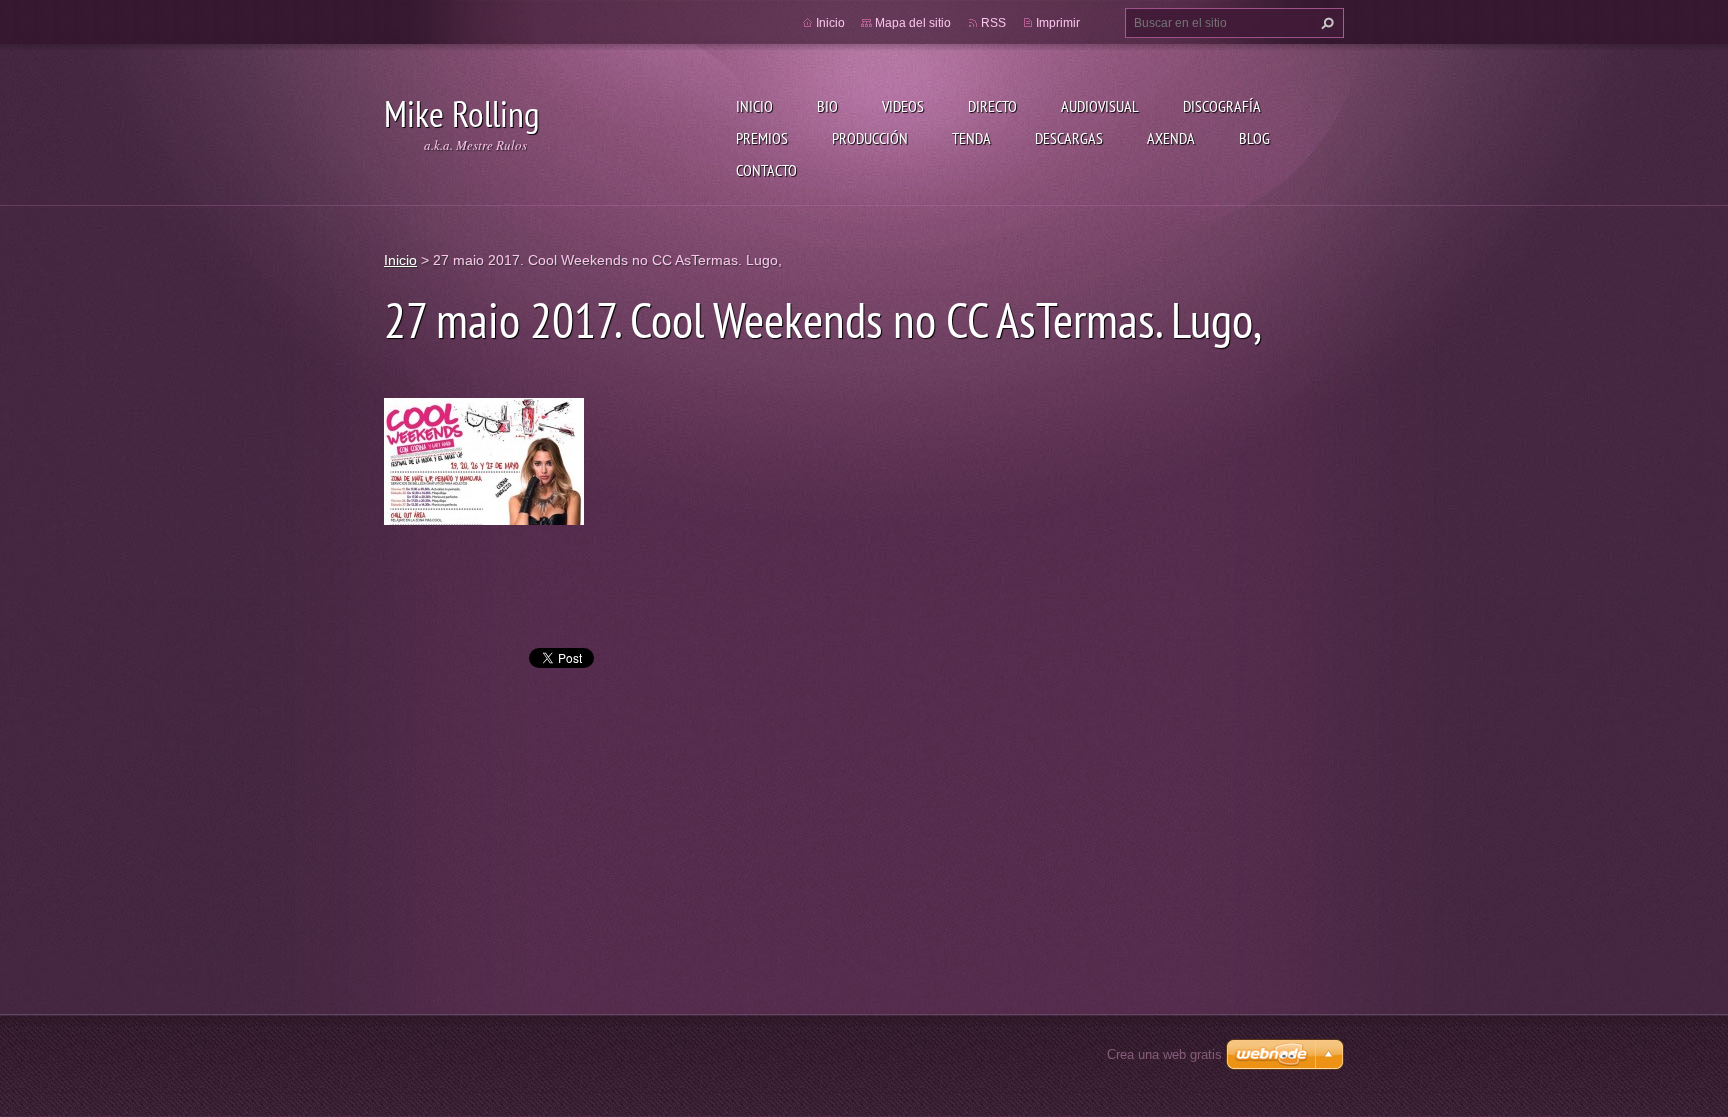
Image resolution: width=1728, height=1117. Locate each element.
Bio (827, 106)
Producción (870, 138)
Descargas (1069, 138)
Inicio (754, 106)
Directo (992, 106)
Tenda (971, 138)
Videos (903, 106)
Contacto (766, 170)
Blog (1254, 138)
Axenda (1171, 138)
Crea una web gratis (1164, 1054)
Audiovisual (1100, 106)
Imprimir (1058, 23)
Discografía (1222, 106)
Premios (762, 138)
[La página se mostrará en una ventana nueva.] (484, 460)
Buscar (1325, 23)
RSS (993, 23)
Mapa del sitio (913, 23)
